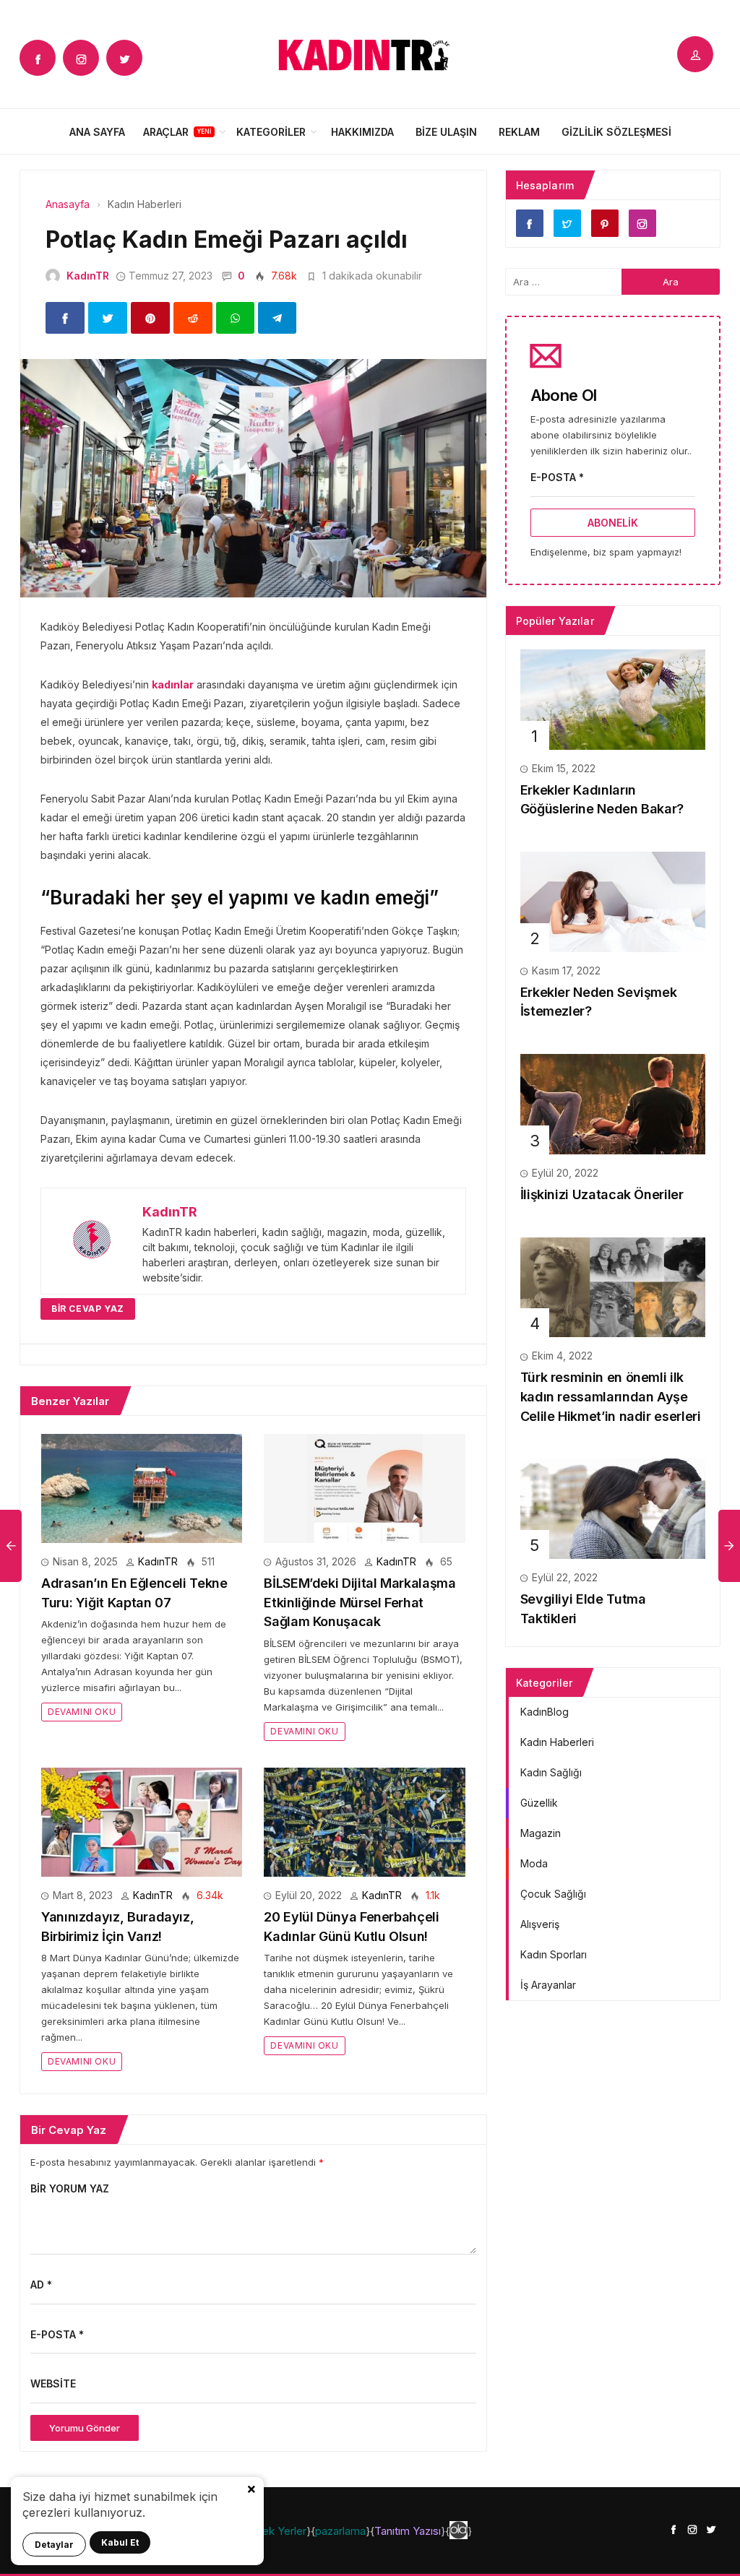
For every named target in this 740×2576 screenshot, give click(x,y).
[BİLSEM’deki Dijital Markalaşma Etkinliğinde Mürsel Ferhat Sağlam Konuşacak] (364, 1488)
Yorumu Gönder (85, 2428)
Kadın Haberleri (557, 1742)
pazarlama (340, 2531)
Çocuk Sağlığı (553, 1894)
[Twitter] (124, 58)
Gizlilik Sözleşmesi (616, 132)
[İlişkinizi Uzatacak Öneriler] (613, 1103)
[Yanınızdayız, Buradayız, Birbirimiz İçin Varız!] (142, 1821)
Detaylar (54, 2545)
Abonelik (613, 523)
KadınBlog (545, 1712)
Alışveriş (540, 1924)
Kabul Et (120, 2542)
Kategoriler (271, 132)
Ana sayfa (97, 132)
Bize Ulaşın (446, 132)
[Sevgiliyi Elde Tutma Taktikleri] (613, 1508)
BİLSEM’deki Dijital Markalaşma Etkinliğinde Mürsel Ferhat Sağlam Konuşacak (360, 1602)
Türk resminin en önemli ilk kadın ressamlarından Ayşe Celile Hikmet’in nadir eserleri (611, 1396)
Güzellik (539, 1803)
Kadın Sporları (554, 1954)
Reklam (519, 132)
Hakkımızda (362, 132)
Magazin (541, 1833)
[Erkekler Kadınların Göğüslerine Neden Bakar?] (613, 698)
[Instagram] (81, 58)
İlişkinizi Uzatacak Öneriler (602, 1194)
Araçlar (166, 132)
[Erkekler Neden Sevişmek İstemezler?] (613, 900)
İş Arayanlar (548, 1985)
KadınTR (88, 276)
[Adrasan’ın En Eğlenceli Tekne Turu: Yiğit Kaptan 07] (142, 1488)
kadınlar (173, 684)
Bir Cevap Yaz (88, 1309)
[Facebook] (38, 58)
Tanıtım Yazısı (408, 2531)
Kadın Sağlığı (551, 1772)
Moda (534, 1863)
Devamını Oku (82, 1712)
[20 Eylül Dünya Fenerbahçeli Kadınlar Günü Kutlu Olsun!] (364, 1821)
